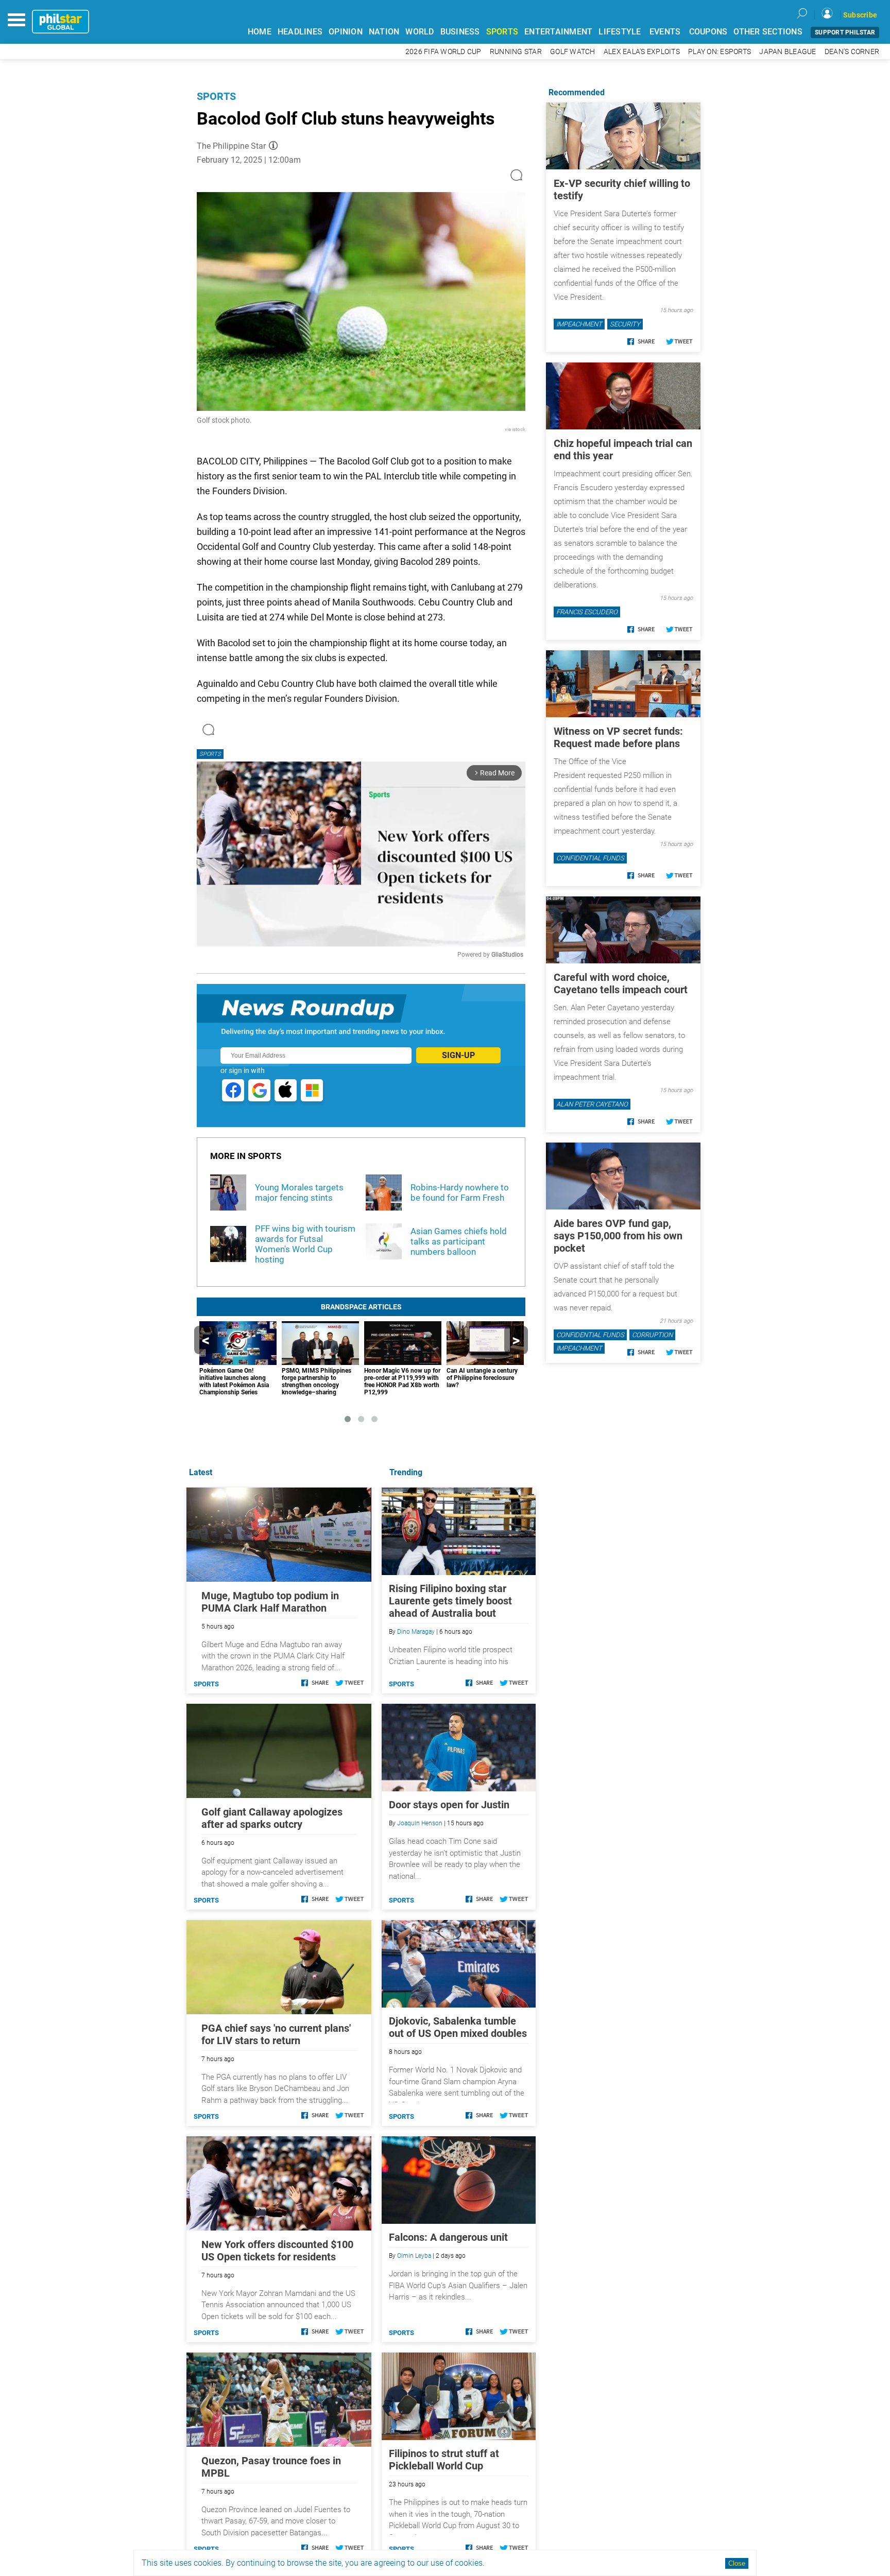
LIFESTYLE (620, 32)
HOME (260, 32)
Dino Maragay (416, 1632)
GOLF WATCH (573, 52)
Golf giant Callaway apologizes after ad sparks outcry (272, 1818)
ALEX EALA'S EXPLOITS (642, 52)
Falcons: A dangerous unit (448, 2237)
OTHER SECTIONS (768, 32)
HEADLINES (300, 32)
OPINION (346, 32)
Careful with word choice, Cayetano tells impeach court (621, 983)
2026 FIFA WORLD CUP (443, 52)
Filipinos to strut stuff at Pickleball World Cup (444, 2460)
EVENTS (665, 32)
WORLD (420, 32)
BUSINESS (460, 32)
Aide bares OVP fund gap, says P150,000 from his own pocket (618, 1236)
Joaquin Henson (420, 1823)
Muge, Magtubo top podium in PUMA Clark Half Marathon (270, 1602)
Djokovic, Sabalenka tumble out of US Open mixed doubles (458, 2027)
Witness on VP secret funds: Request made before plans (618, 737)
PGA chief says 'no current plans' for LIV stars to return (276, 2034)
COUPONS (708, 32)
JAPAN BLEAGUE (788, 52)
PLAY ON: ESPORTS (720, 52)
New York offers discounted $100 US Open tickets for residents (277, 2251)
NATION (384, 32)
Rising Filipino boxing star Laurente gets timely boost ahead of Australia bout (450, 1601)
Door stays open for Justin (449, 1805)
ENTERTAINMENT (558, 32)
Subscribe (860, 15)
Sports (216, 96)
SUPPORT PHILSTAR (845, 32)
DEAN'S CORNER (852, 52)
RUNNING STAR (516, 52)
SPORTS (502, 32)
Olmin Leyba (414, 2256)
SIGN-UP (458, 1055)
